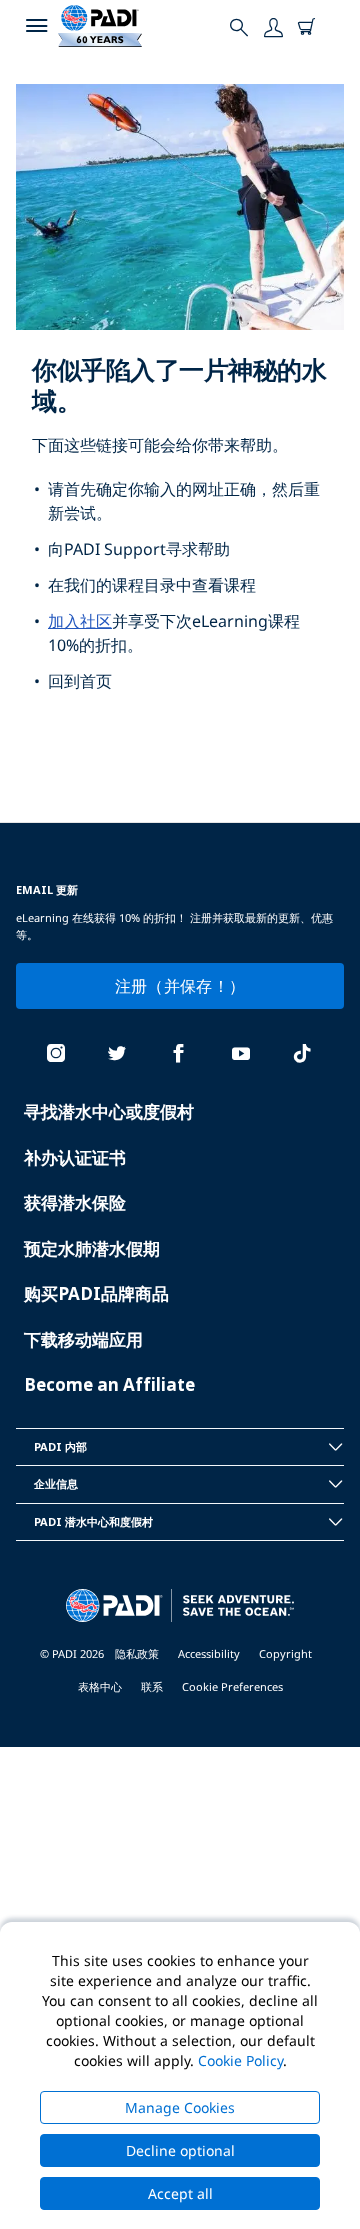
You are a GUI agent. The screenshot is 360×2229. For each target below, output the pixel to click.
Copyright (285, 1653)
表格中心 (100, 1686)
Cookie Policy (240, 2060)
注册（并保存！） (180, 986)
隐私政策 (137, 1653)
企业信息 (56, 1483)
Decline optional (180, 2150)
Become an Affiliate (109, 1384)
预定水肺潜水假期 (92, 1248)
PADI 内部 (60, 1446)
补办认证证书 (75, 1157)
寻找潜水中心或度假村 (109, 1111)
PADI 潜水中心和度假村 (93, 1521)
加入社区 (80, 621)
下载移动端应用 (83, 1339)
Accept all (180, 2193)
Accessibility (209, 1653)
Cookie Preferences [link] (232, 1686)
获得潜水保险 (75, 1202)
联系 (152, 1686)
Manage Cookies (180, 2107)
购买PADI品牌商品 (96, 1293)
